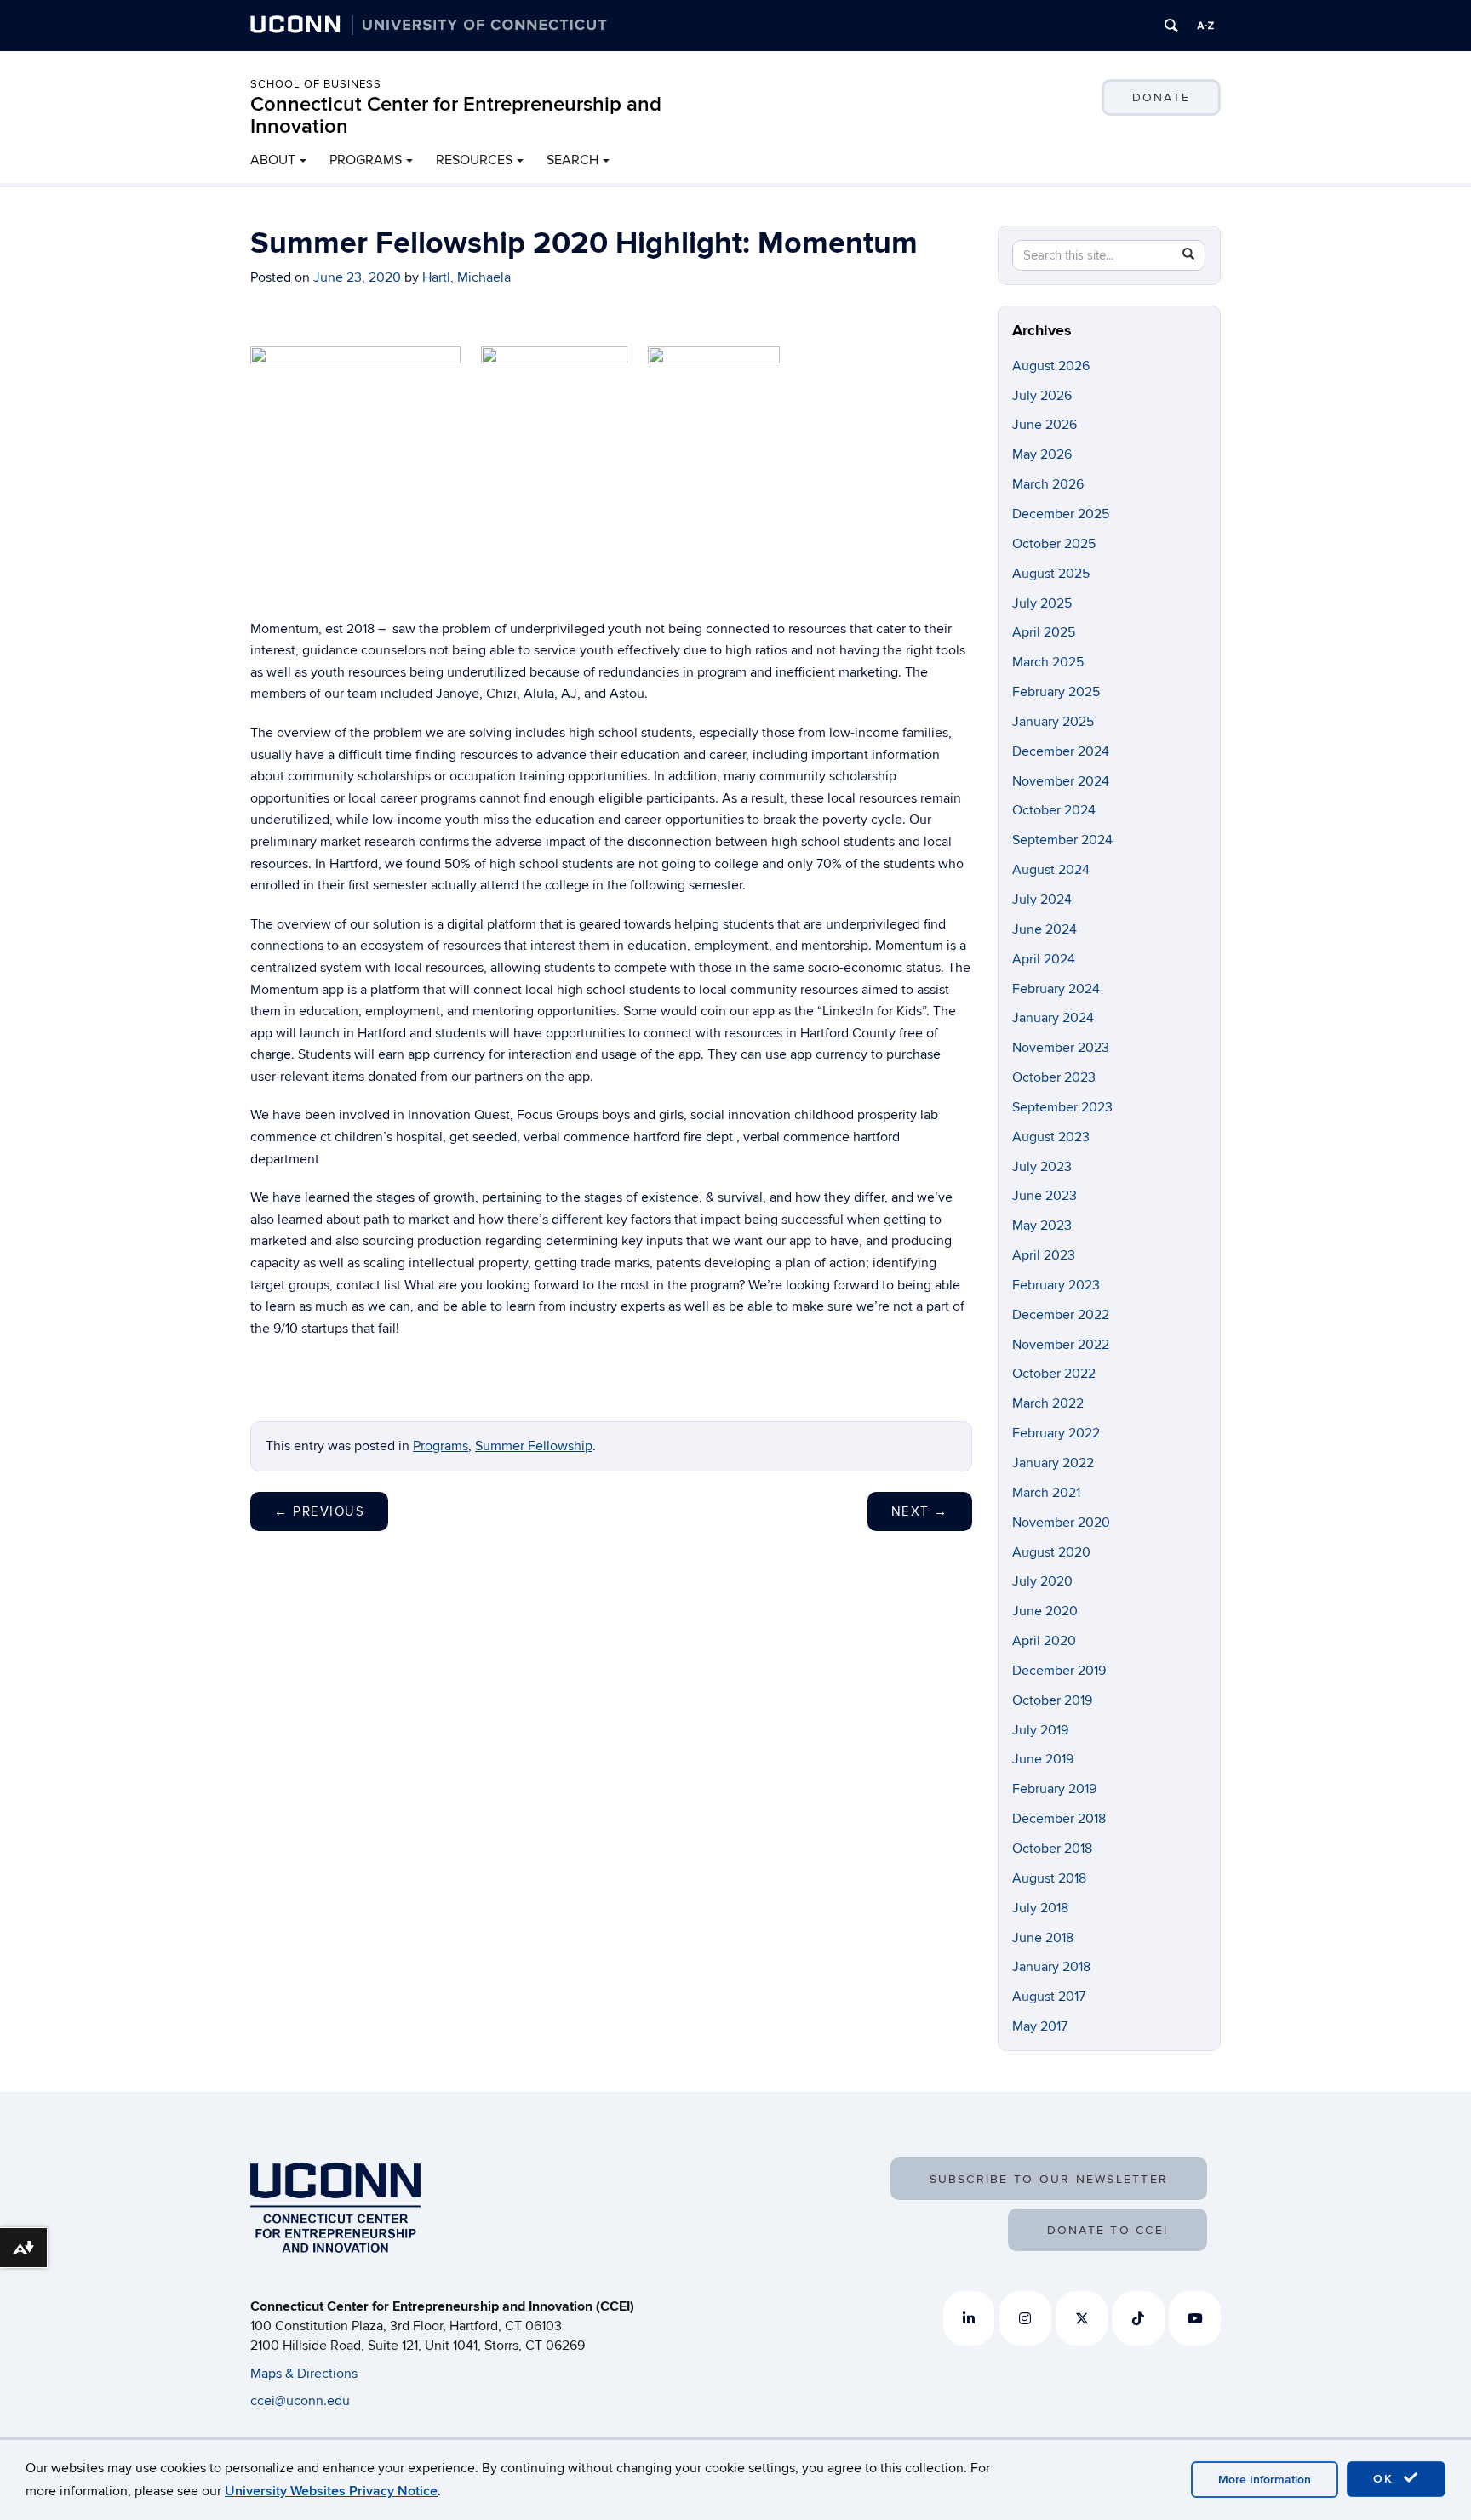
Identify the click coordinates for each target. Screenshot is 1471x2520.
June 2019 (1043, 1759)
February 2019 (1054, 1789)
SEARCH (572, 160)
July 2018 (1040, 1908)
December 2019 (1059, 1671)
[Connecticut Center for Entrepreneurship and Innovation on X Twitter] (1082, 2318)
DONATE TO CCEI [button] (1108, 2230)
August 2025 (1051, 574)
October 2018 (1052, 1849)
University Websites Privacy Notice (331, 2491)
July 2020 (1042, 1581)
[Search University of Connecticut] (1171, 26)
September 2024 (1062, 840)
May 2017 (1040, 2026)
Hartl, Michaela (466, 277)
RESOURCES (474, 160)
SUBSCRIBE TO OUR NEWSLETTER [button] (1049, 2179)
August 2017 (1049, 1997)
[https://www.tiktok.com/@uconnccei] (1139, 2318)
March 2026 (1048, 484)
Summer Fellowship (534, 1446)
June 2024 (1045, 929)
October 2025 (1054, 544)
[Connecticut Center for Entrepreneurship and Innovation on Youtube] (1195, 2318)
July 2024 (1042, 900)
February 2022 (1056, 1433)
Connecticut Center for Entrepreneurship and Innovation (456, 115)
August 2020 (1051, 1552)
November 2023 (1061, 1048)
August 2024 (1051, 870)
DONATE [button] (1161, 97)
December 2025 (1061, 514)
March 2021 (1046, 1493)
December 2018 (1059, 1819)
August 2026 (1051, 366)
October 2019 (1052, 1700)
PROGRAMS (366, 160)
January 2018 (1051, 1967)
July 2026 (1042, 396)
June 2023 (1045, 1196)
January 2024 (1053, 1018)
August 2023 (1051, 1137)
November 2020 (1061, 1523)
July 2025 (1042, 603)
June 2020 (1045, 1611)
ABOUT (273, 160)
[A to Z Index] (1205, 26)
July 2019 (1040, 1730)
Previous (319, 1511)
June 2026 (1045, 425)
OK (1386, 2479)
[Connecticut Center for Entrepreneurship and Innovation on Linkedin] (969, 2318)
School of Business (316, 84)
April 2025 (1044, 632)
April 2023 (1044, 1255)
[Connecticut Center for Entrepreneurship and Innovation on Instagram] (1025, 2318)
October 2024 (1054, 810)
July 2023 (1042, 1167)
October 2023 (1054, 1077)
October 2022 (1054, 1374)
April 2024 (1044, 959)
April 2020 (1044, 1641)
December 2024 (1061, 751)
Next (920, 1511)
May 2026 (1042, 454)
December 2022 (1061, 1315)
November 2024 (1061, 781)
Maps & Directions (304, 2374)
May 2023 (1042, 1226)
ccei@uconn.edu (300, 2401)
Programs (441, 1446)
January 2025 (1053, 722)
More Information (1265, 2480)
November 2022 (1061, 1345)
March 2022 (1048, 1403)
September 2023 (1062, 1107)
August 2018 (1049, 1878)
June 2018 (1043, 1938)
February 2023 (1056, 1285)
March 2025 (1048, 662)
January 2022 (1053, 1463)
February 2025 (1056, 692)
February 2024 (1056, 989)
